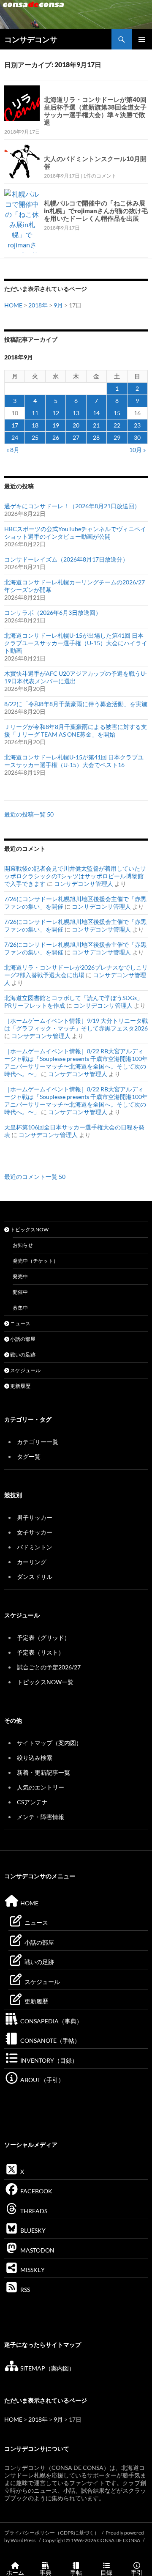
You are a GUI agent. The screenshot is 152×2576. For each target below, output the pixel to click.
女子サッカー (35, 1532)
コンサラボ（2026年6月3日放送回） (53, 612)
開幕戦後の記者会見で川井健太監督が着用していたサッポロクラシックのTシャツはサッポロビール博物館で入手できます (75, 876)
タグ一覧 (29, 1457)
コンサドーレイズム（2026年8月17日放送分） (66, 559)
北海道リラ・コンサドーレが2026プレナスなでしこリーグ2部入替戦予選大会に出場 (76, 971)
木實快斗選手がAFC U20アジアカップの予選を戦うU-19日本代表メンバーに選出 (76, 677)
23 (137, 425)
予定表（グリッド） (43, 1637)
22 (117, 425)
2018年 (38, 305)
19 (56, 425)
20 (76, 425)
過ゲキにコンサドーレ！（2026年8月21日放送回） (72, 506)
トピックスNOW (29, 1229)
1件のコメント (100, 176)
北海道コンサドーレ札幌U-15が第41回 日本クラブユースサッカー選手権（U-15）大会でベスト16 (74, 761)
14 (96, 413)
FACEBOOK (36, 2191)
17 (15, 425)
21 (96, 425)
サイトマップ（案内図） (49, 1743)
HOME (13, 305)
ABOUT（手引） (42, 2080)
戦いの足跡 (22, 1355)
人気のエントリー (41, 1787)
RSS (24, 2290)
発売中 (20, 1276)
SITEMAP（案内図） (47, 2368)
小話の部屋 (22, 1339)
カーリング (32, 1562)
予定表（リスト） (41, 1652)
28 (96, 437)
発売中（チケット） (35, 1261)
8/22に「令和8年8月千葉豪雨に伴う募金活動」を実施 (76, 704)
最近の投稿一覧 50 (29, 814)
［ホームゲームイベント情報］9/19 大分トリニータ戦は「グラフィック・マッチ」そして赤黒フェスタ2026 (76, 1024)
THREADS (33, 2211)
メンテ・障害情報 (41, 1817)
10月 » (137, 450)
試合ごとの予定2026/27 (49, 1667)
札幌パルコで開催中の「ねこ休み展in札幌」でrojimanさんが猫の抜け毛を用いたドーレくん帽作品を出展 (96, 211)
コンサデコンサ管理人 (84, 884)
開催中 (20, 1292)
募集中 (20, 1308)
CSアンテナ (32, 1802)
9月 (58, 305)
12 (56, 413)
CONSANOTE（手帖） (50, 2040)
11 (35, 413)
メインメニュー (142, 39)
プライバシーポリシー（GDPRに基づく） (52, 2533)
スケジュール (25, 1370)
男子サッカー (35, 1517)
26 (56, 437)
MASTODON (37, 2250)
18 (35, 425)
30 (137, 437)
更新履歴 (20, 1386)
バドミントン (35, 1547)
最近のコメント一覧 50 (35, 1177)
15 (117, 413)
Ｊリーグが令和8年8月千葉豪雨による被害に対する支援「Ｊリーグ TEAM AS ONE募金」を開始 (76, 730)
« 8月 (13, 450)
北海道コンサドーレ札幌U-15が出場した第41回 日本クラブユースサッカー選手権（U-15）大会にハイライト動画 (76, 643)
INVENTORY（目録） (48, 2060)
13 (76, 413)
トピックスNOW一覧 (45, 1682)
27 (76, 437)
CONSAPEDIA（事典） (51, 2021)
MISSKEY (32, 2270)
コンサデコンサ (31, 39)
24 (15, 437)
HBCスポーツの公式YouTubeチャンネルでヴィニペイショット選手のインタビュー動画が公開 (75, 533)
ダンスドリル (35, 1577)
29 (117, 437)
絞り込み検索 (35, 1758)
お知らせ (23, 1245)
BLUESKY (32, 2230)
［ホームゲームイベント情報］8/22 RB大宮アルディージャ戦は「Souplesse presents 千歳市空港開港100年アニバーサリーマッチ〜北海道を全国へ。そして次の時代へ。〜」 (76, 1062)
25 (35, 437)
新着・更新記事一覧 (43, 1772)
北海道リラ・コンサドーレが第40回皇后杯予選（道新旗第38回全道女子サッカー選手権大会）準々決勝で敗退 (95, 111)
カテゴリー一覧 (38, 1442)
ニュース (20, 1323)
